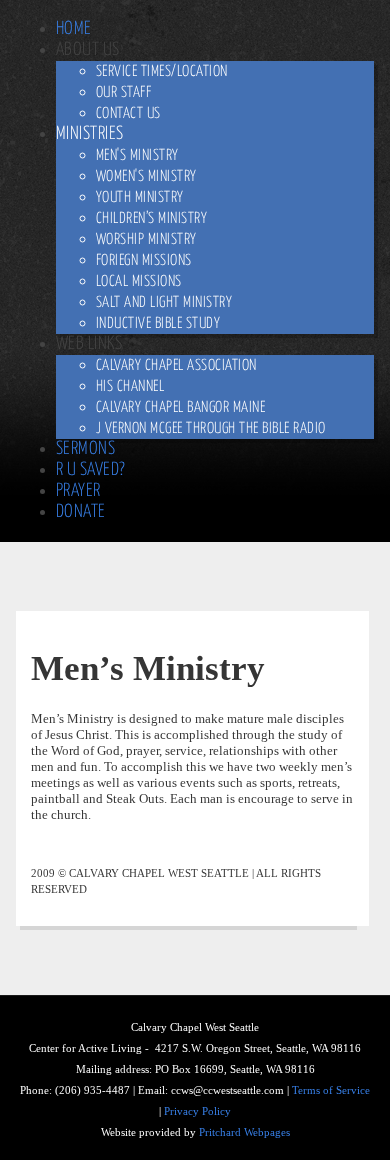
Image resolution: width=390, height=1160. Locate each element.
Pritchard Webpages (244, 1132)
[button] (88, 50)
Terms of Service (331, 1090)
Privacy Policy (197, 1111)
